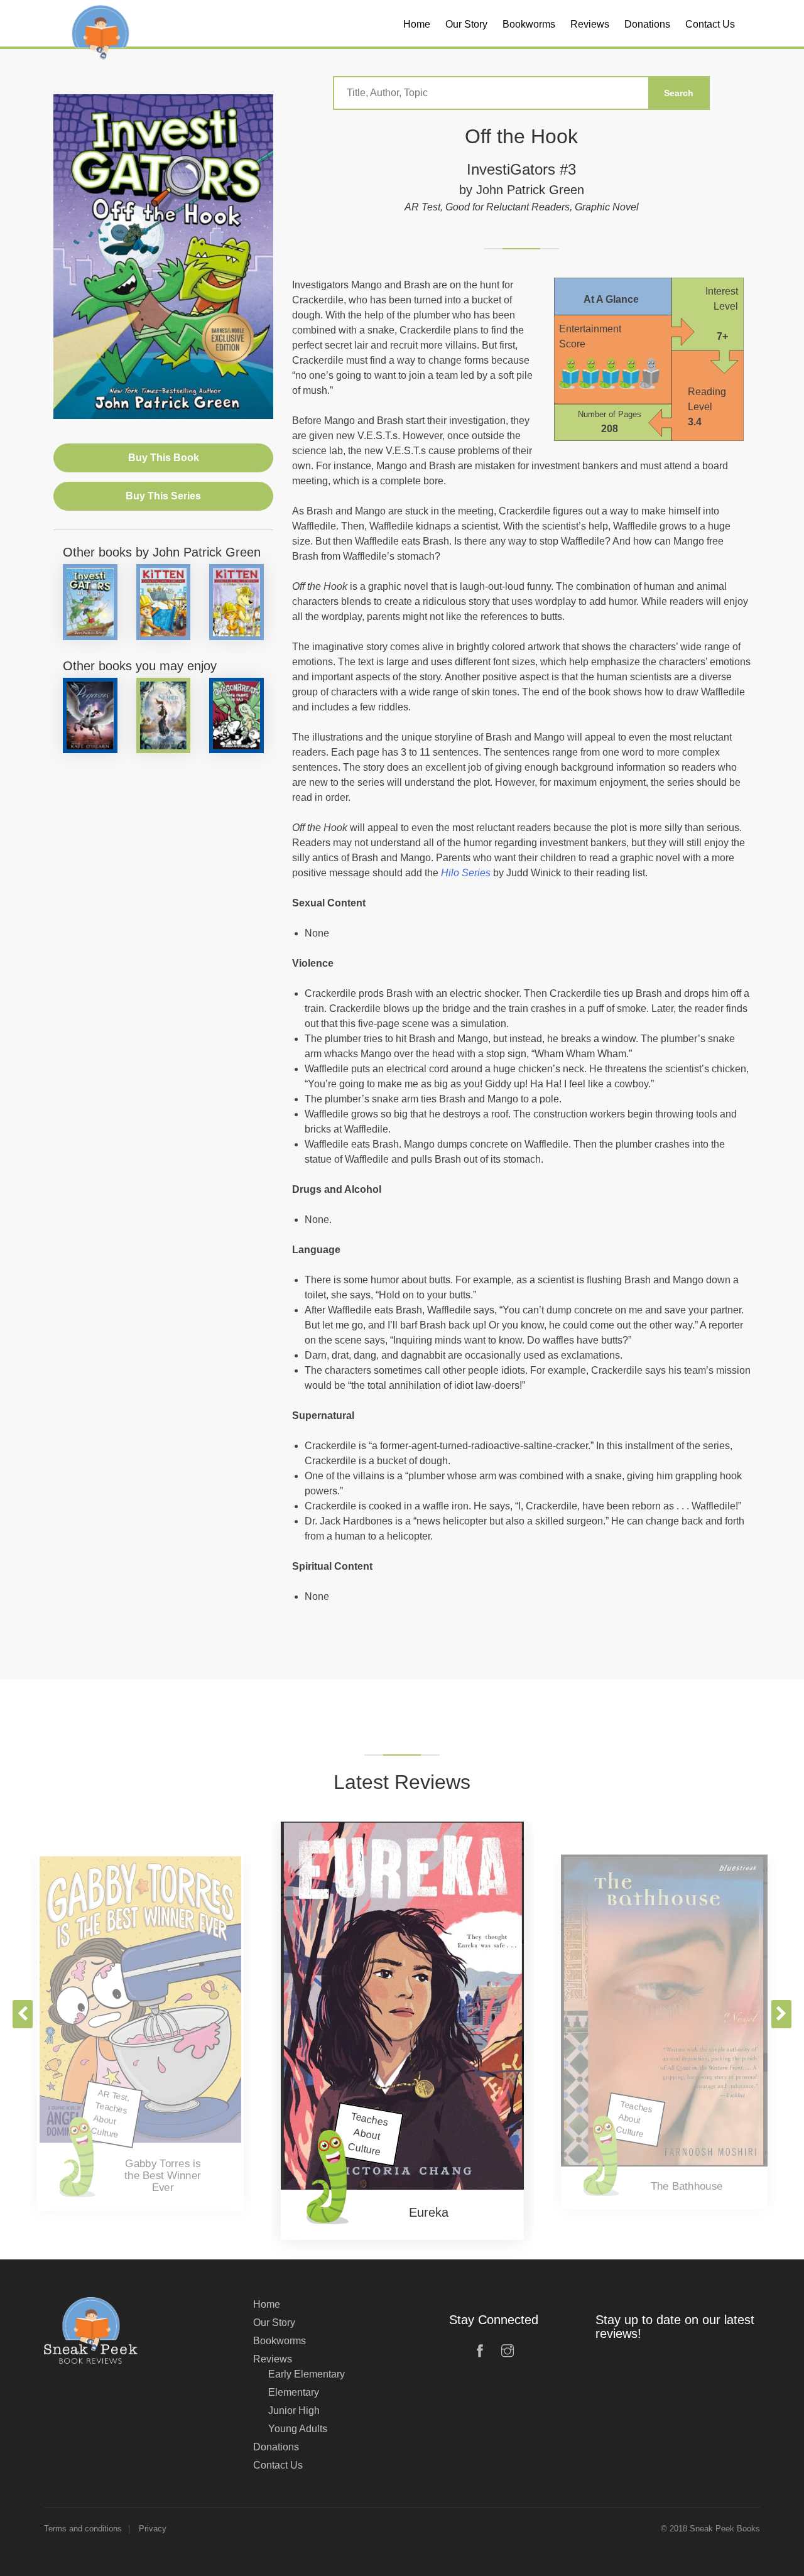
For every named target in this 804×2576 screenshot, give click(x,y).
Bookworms (280, 2341)
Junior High (294, 2410)
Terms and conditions (83, 2529)
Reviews (273, 2359)
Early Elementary (307, 2374)
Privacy (153, 2529)
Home (267, 2304)
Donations (276, 2447)
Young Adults (298, 2429)
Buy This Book (164, 458)
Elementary (294, 2392)
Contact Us (278, 2465)
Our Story (274, 2323)
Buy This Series (163, 496)
